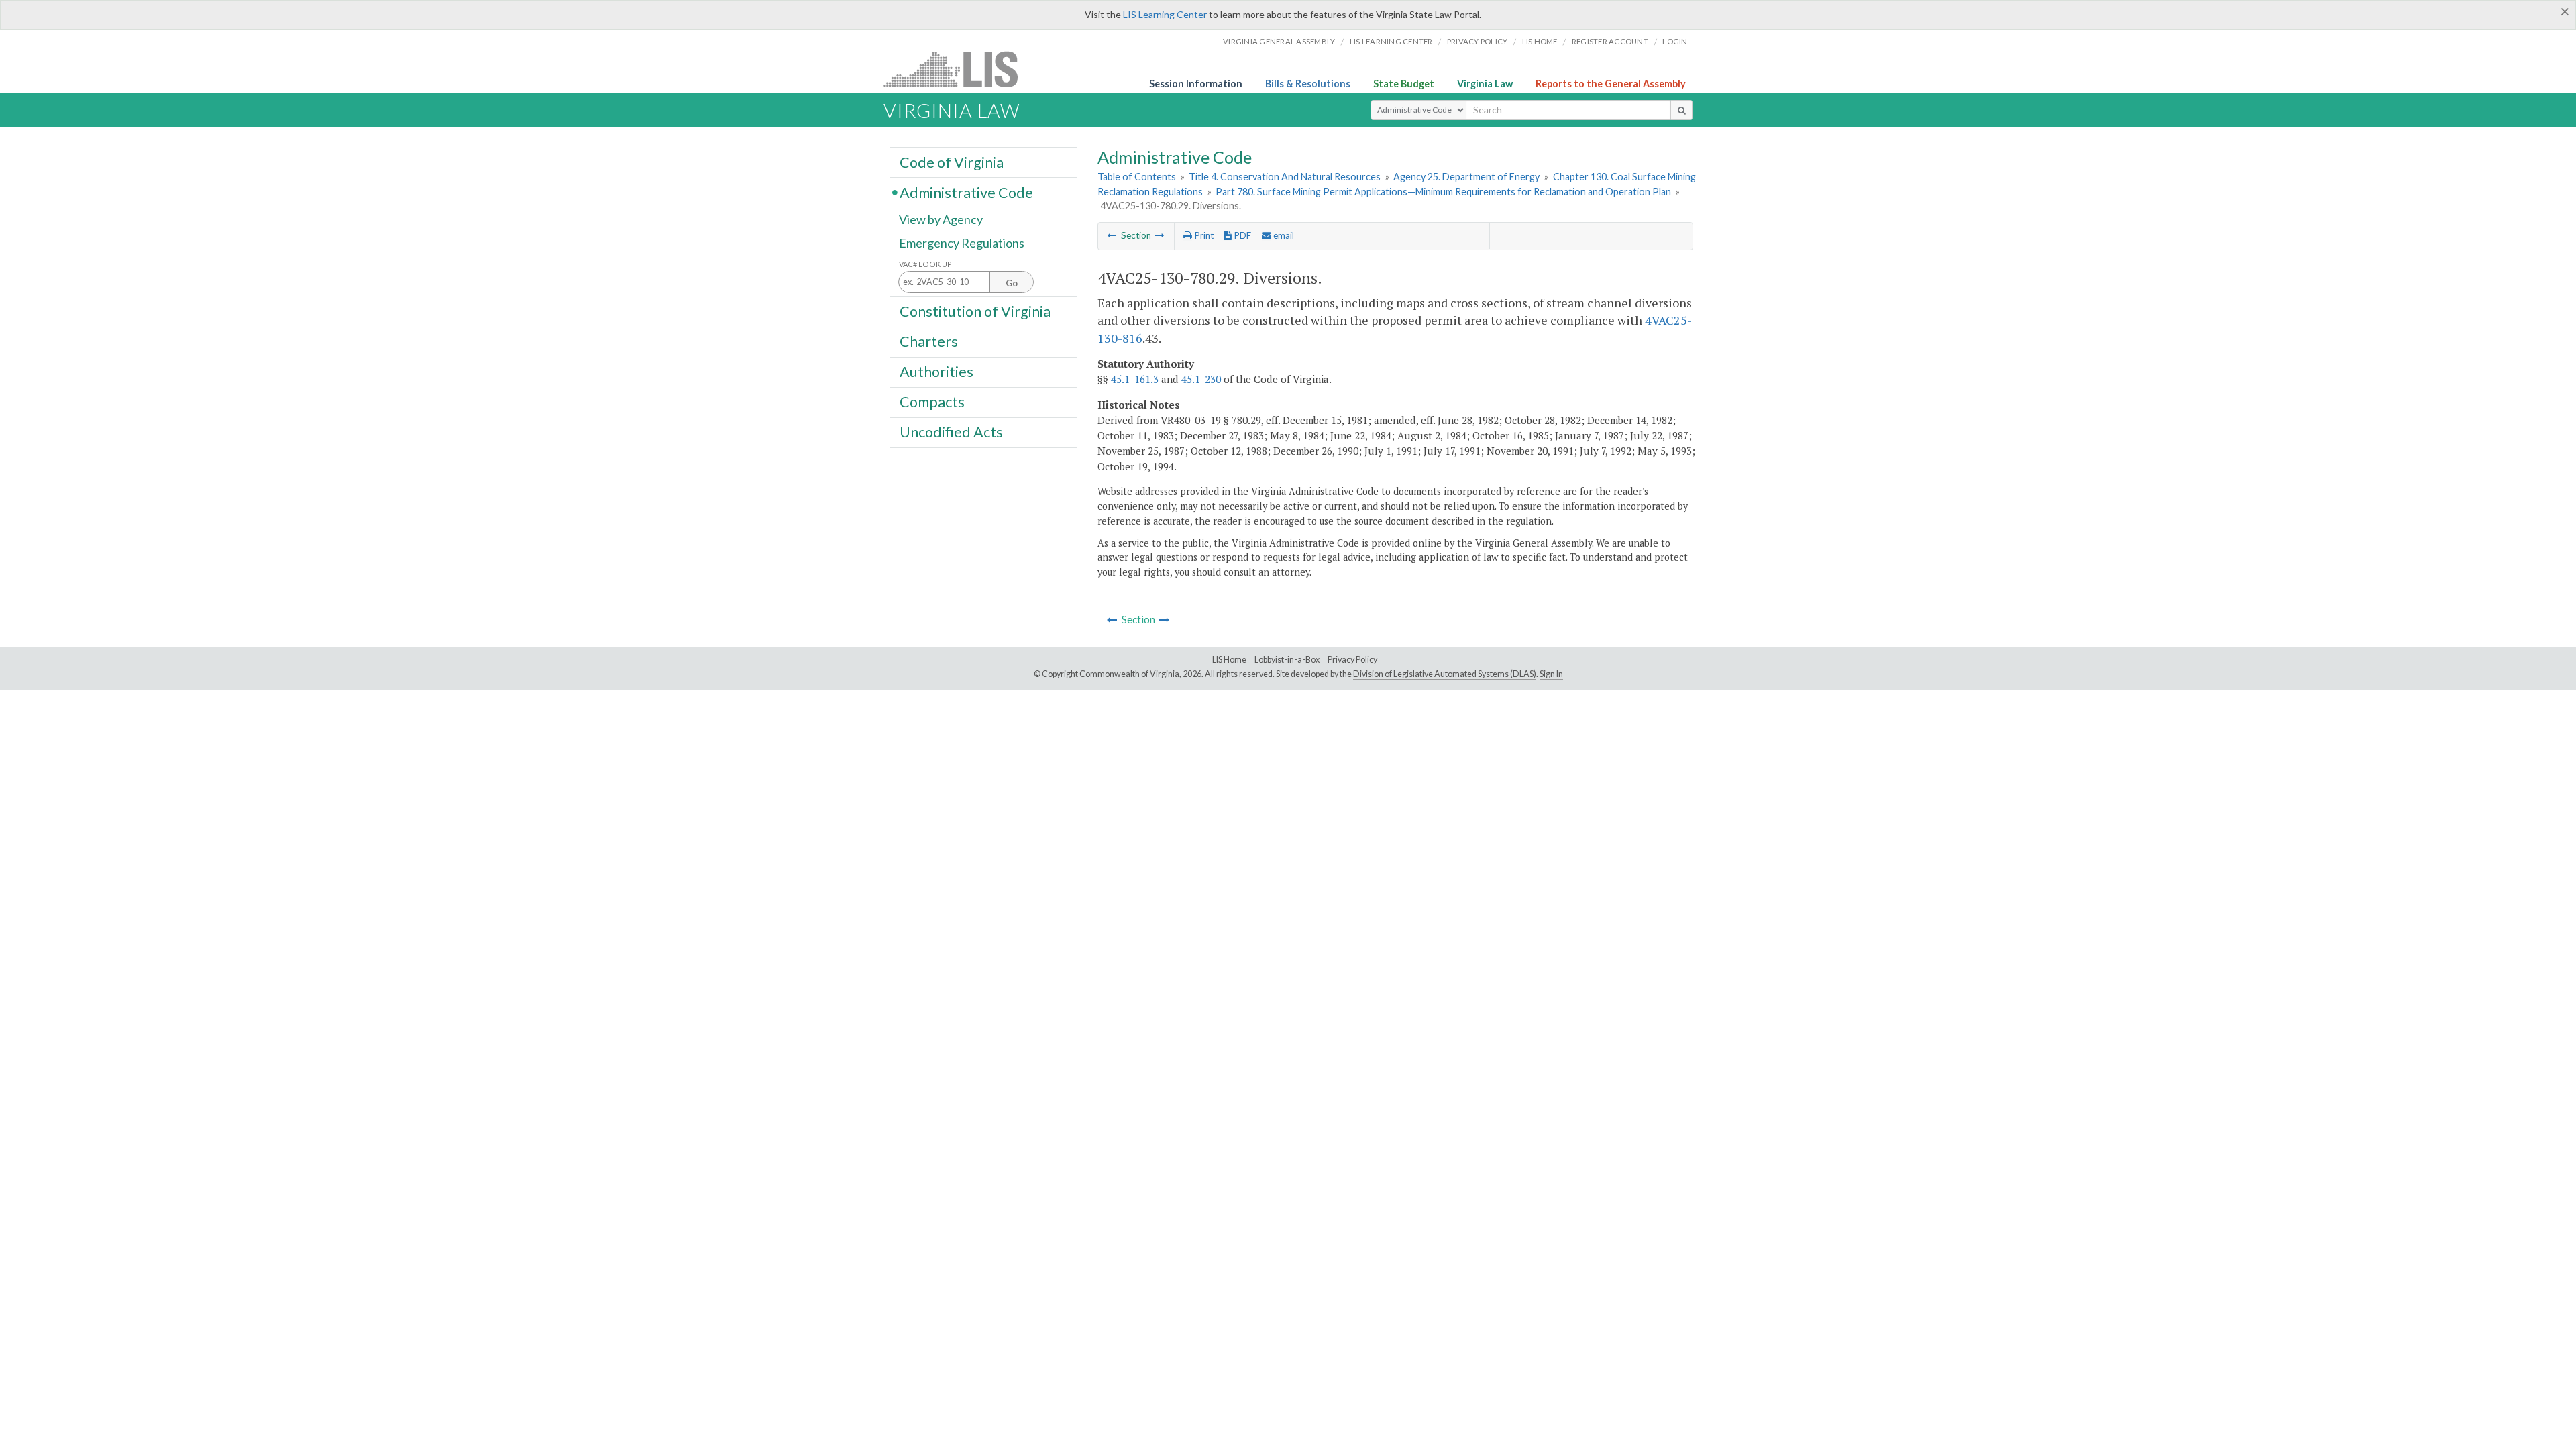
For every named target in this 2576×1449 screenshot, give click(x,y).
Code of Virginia (952, 162)
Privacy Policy (1478, 41)
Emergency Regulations (962, 243)
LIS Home (1229, 660)
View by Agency (941, 219)
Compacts (932, 402)
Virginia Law (1485, 84)
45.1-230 (1201, 379)
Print (1203, 235)
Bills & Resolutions (1308, 84)
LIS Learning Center (1165, 14)
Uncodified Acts (951, 432)
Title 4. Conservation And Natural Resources (1285, 177)
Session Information (1196, 84)
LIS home (1540, 41)
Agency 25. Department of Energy (1466, 177)
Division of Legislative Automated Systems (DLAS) (1445, 674)
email (1283, 235)
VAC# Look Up (925, 264)
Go (1012, 283)
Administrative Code (966, 192)
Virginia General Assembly (1279, 41)
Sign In (1551, 674)
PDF (1241, 235)
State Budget (1404, 84)
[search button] (1681, 110)
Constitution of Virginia (975, 311)
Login (1675, 41)
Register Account (1610, 41)
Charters (929, 341)
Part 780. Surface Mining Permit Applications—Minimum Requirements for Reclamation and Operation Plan (1443, 192)
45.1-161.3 (1135, 379)
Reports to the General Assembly (1611, 84)
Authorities (936, 372)
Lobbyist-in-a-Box (1287, 660)
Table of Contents (1137, 177)
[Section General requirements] (1112, 235)
